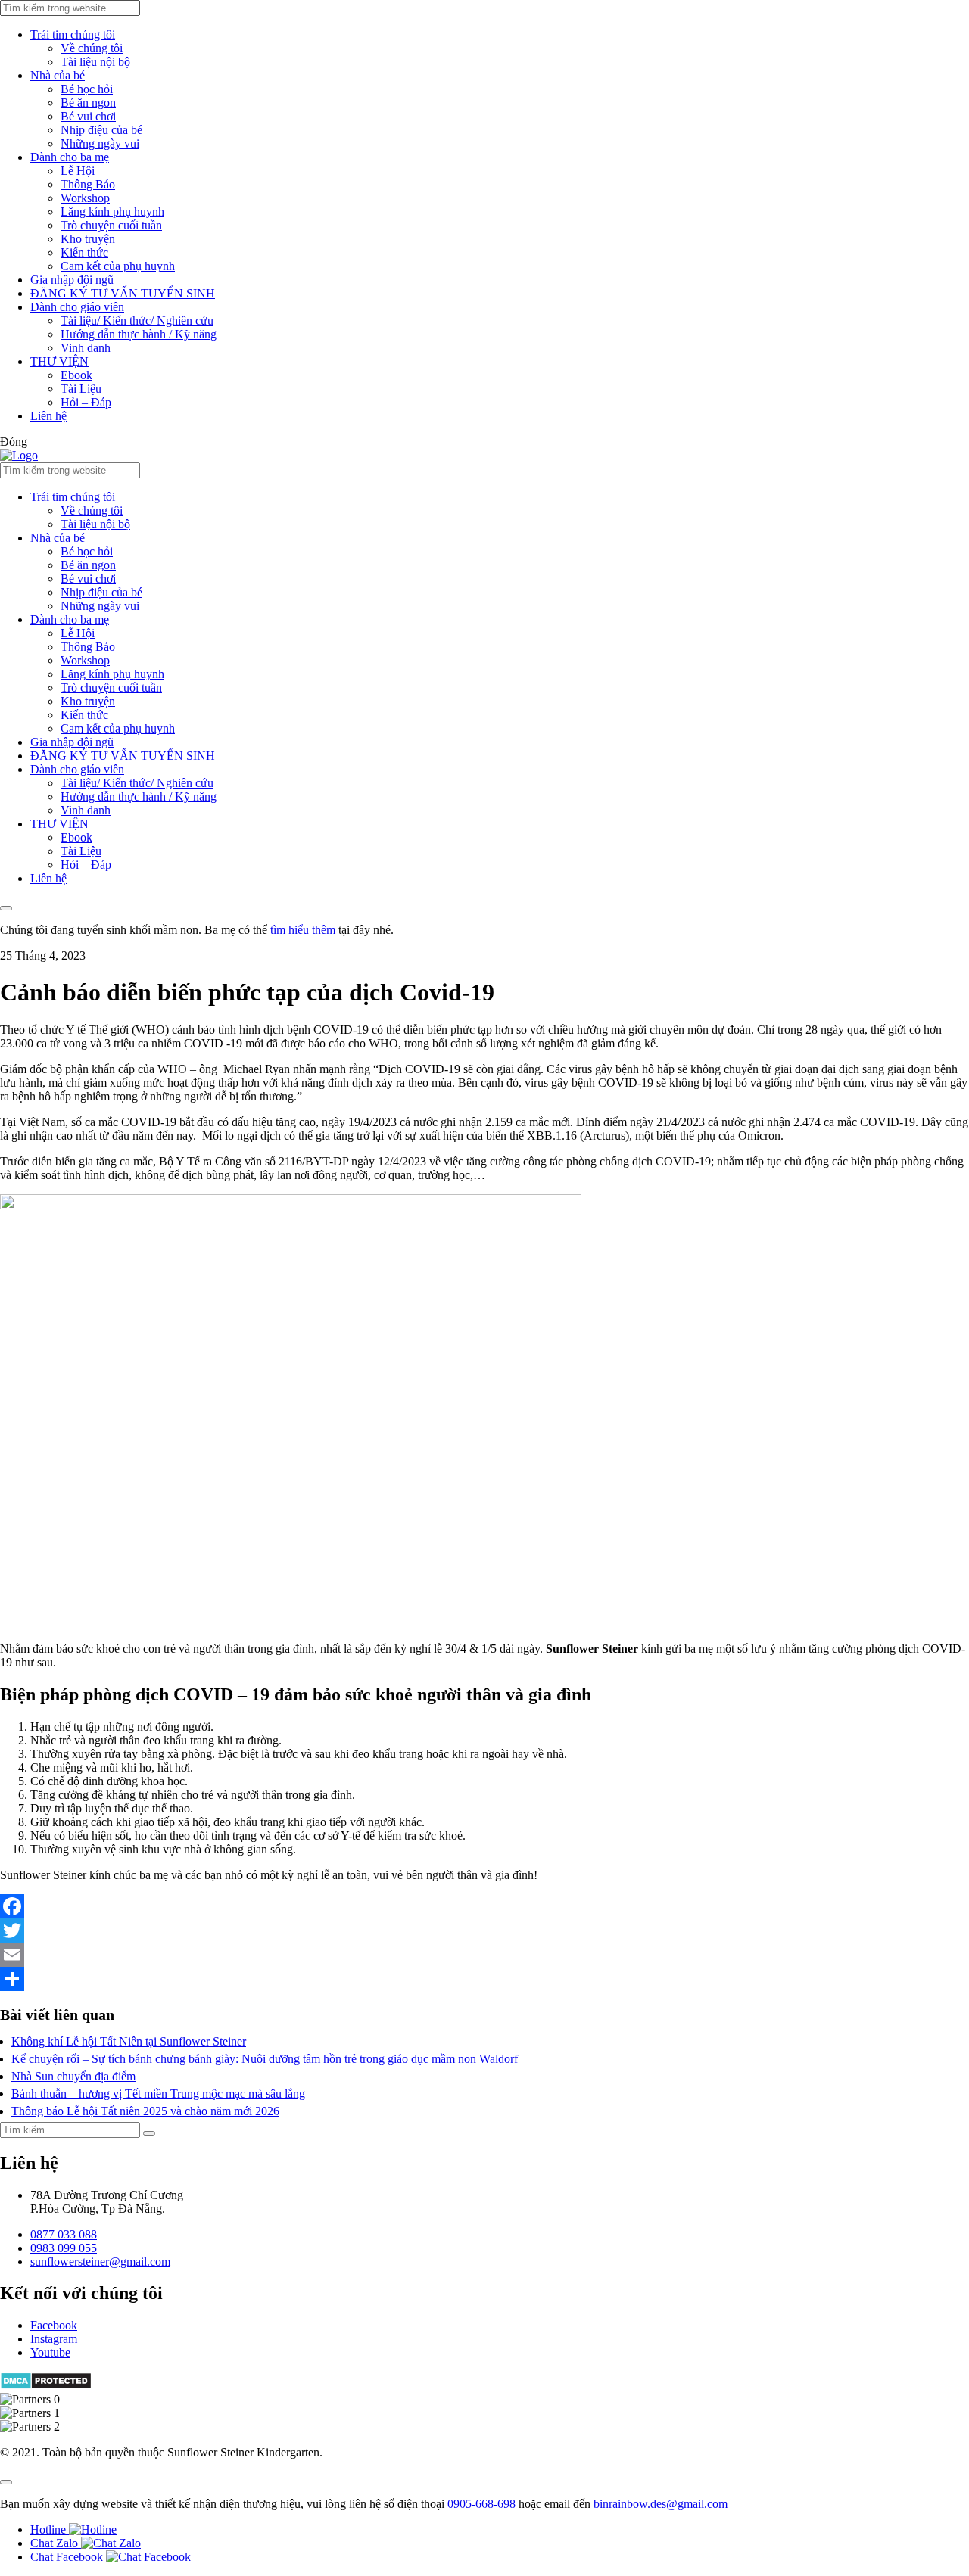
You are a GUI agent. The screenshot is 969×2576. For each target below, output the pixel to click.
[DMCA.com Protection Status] (46, 2386)
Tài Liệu (81, 389)
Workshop (85, 198)
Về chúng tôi (92, 48)
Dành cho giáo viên (77, 307)
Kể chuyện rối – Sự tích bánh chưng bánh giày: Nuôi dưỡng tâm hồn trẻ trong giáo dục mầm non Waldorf (265, 2059)
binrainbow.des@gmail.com (661, 2504)
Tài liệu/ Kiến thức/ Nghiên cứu (137, 320)
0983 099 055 (64, 2248)
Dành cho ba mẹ (70, 157)
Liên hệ (48, 416)
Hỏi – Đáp (86, 402)
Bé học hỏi (87, 89)
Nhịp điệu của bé (101, 130)
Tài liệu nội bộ (95, 62)
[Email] (484, 1955)
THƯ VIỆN (59, 361)
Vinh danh (86, 348)
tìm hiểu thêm (303, 930)
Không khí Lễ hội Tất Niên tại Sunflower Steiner (129, 2041)
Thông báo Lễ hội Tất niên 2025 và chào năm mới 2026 (145, 2111)
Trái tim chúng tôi (73, 34)
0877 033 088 (64, 2234)
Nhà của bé (58, 75)
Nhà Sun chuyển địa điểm (73, 2076)
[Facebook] (484, 1906)
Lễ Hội (78, 171)
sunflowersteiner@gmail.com (100, 2262)
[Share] (484, 1979)
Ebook (76, 375)
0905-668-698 (481, 2504)
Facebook (54, 2325)
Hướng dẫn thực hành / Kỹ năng (139, 334)
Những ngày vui (100, 143)
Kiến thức (84, 252)
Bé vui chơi (88, 116)
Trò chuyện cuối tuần (111, 225)
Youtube (50, 2352)
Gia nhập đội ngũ (72, 280)
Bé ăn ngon (88, 103)
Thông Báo (88, 184)
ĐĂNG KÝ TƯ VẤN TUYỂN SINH (123, 293)
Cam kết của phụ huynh (118, 266)
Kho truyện (88, 239)
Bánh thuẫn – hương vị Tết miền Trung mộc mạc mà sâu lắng (158, 2094)
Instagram (54, 2339)
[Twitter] (484, 1930)
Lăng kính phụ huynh (112, 212)
